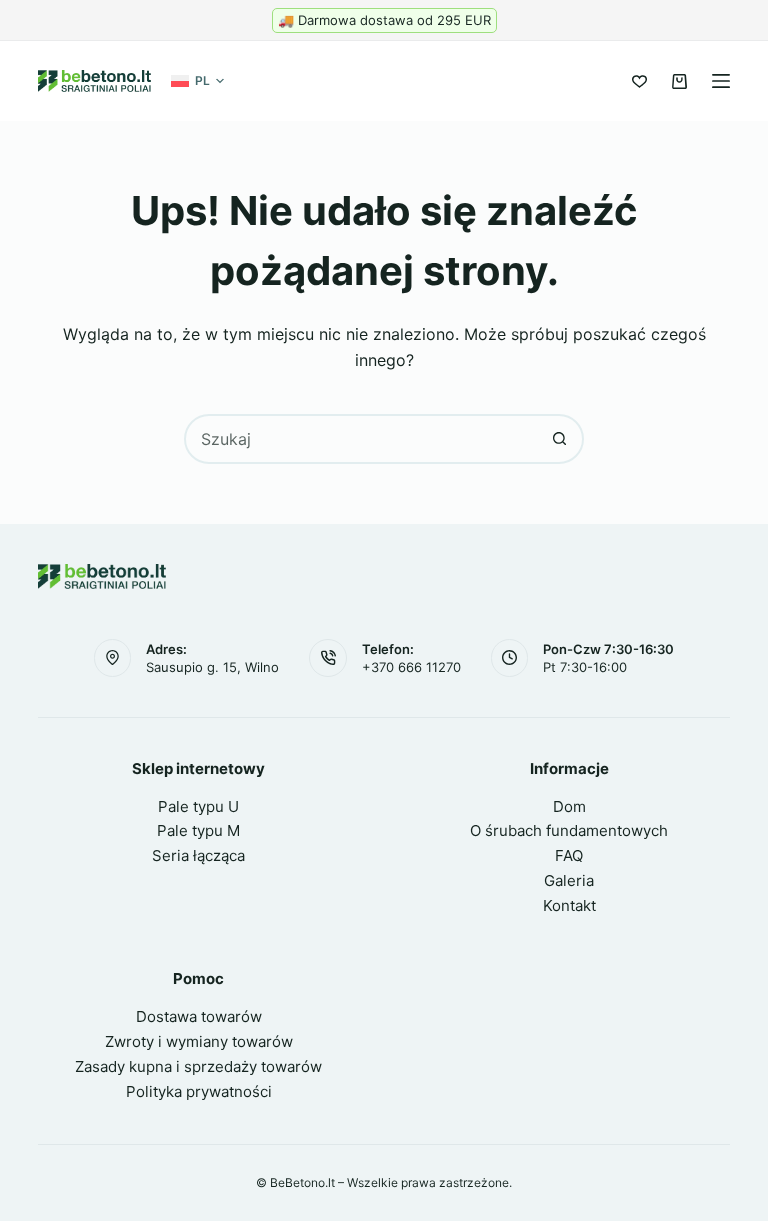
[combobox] (361, 439)
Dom (569, 806)
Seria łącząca (198, 855)
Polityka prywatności (199, 1091)
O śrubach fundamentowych (569, 830)
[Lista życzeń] (639, 81)
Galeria (569, 880)
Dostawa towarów (199, 1016)
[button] (197, 81)
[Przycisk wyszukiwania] (559, 439)
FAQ (569, 855)
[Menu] (721, 81)
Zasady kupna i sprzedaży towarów (198, 1066)
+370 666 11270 (411, 667)
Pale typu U (198, 806)
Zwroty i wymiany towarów (199, 1041)
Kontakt (569, 905)
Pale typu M (198, 830)
